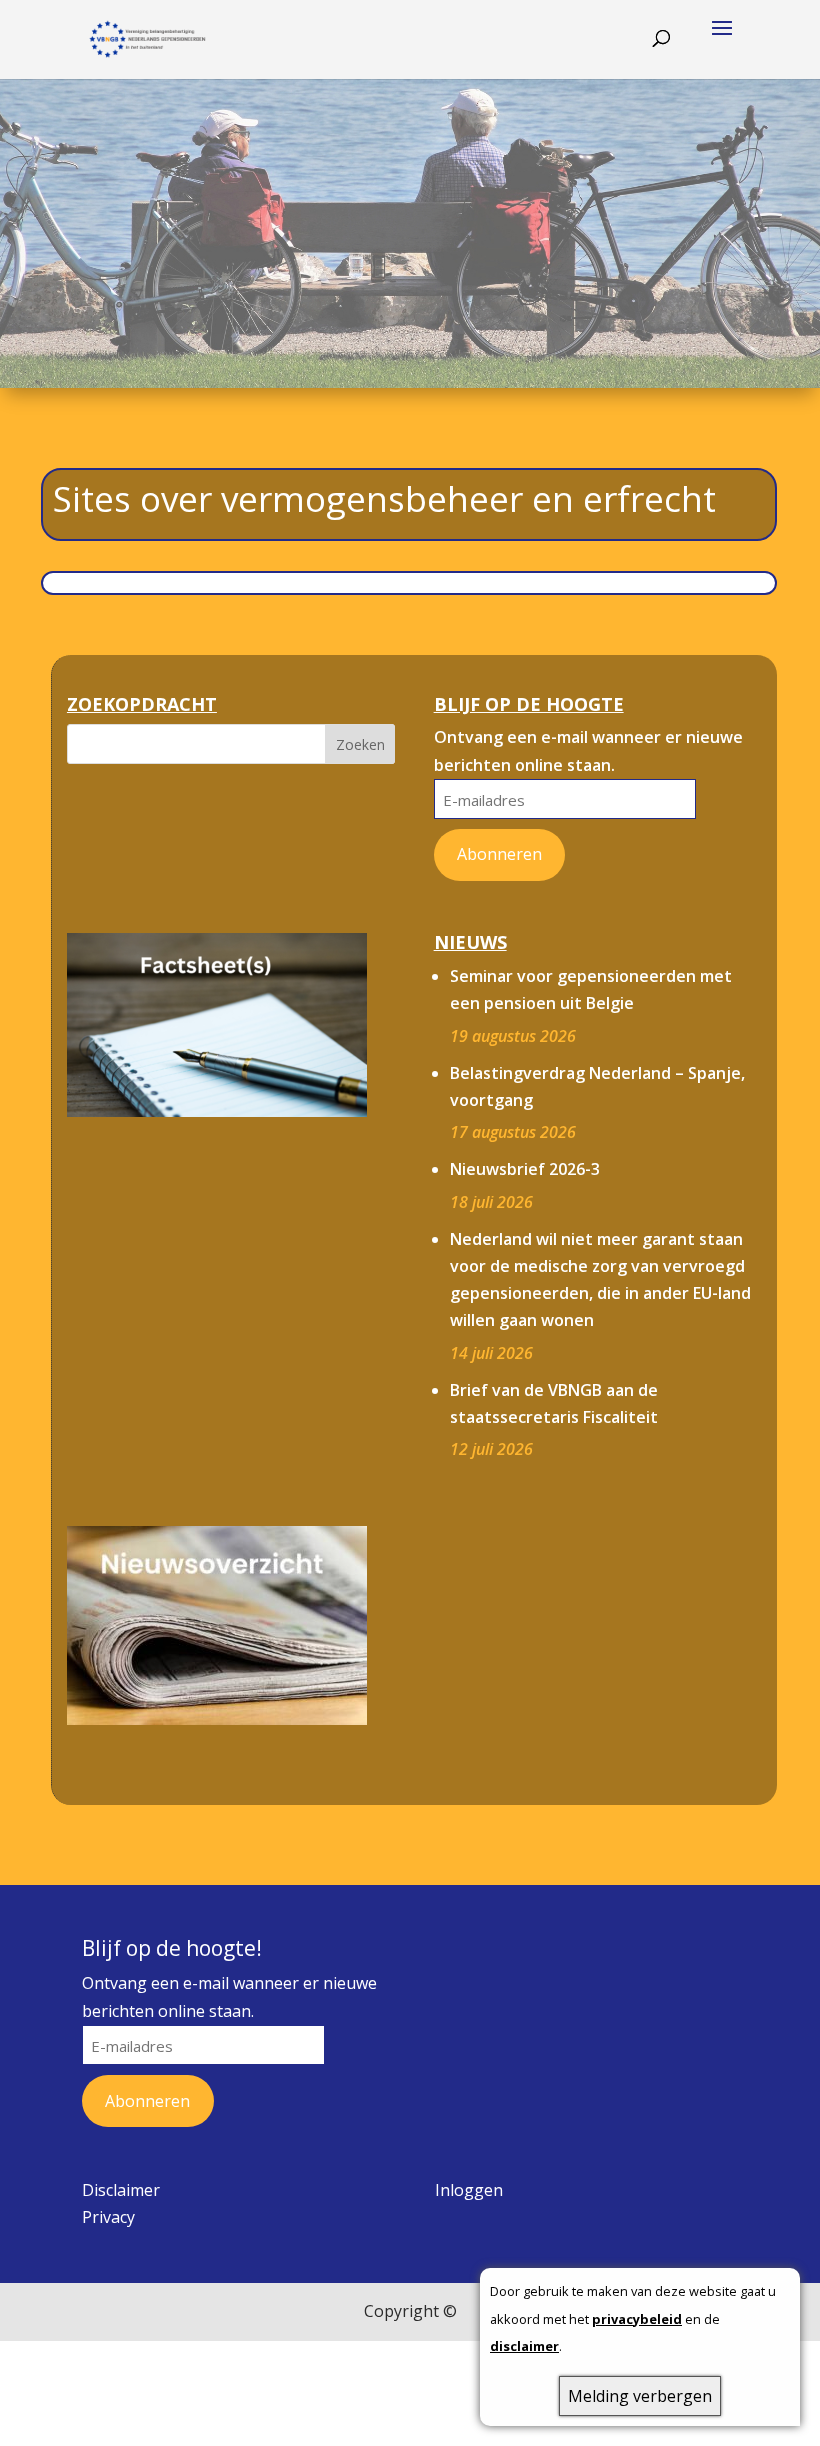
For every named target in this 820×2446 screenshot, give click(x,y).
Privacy (108, 2217)
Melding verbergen (640, 2396)
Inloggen (469, 2190)
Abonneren (499, 854)
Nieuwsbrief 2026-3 (525, 1169)
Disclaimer (121, 2190)
